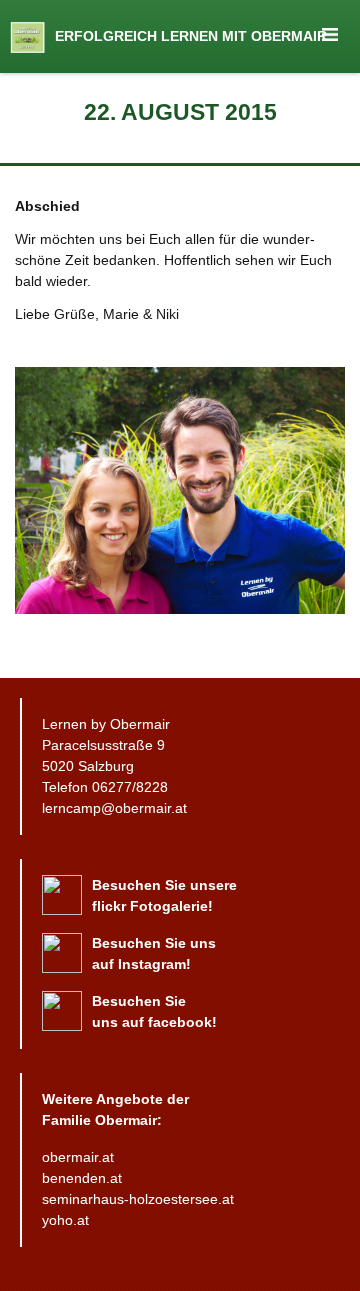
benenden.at (82, 1178)
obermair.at (78, 1157)
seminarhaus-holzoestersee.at (138, 1199)
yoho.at (65, 1220)
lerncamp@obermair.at (114, 808)
